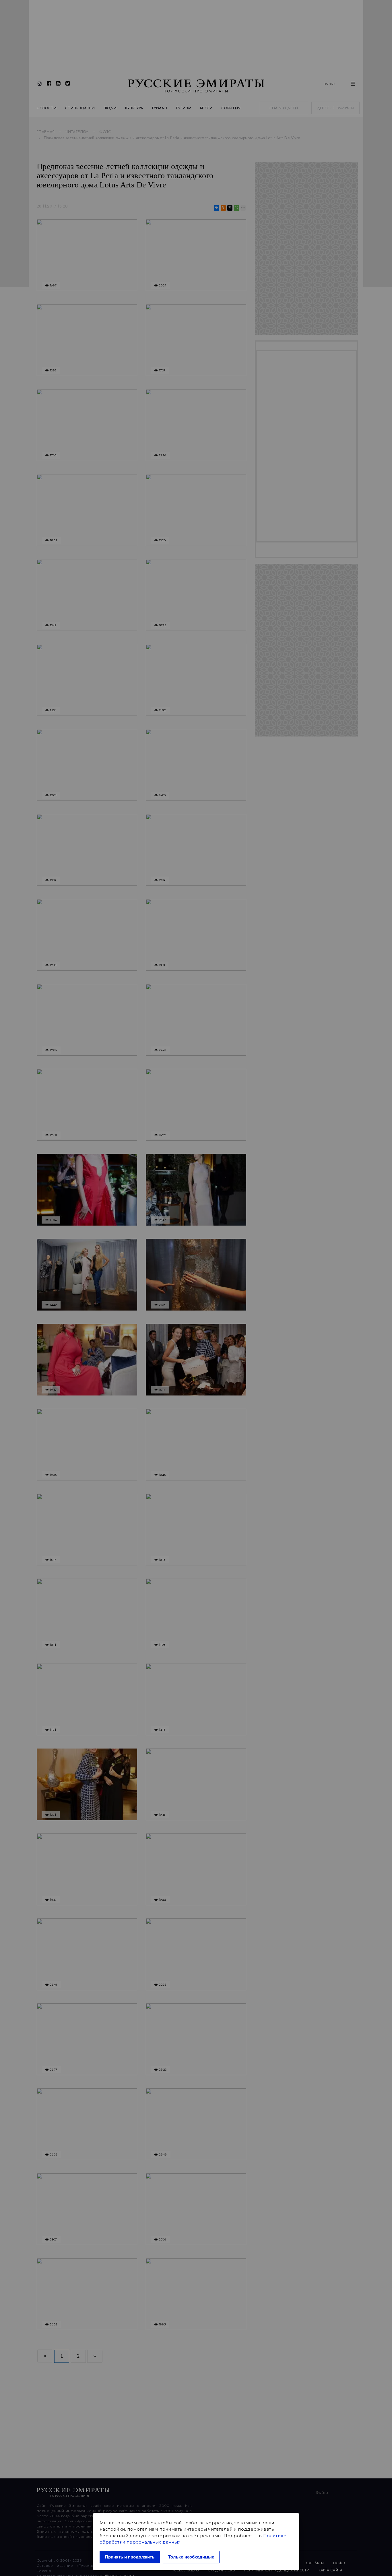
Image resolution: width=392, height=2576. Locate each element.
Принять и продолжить (130, 2557)
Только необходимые (191, 2557)
